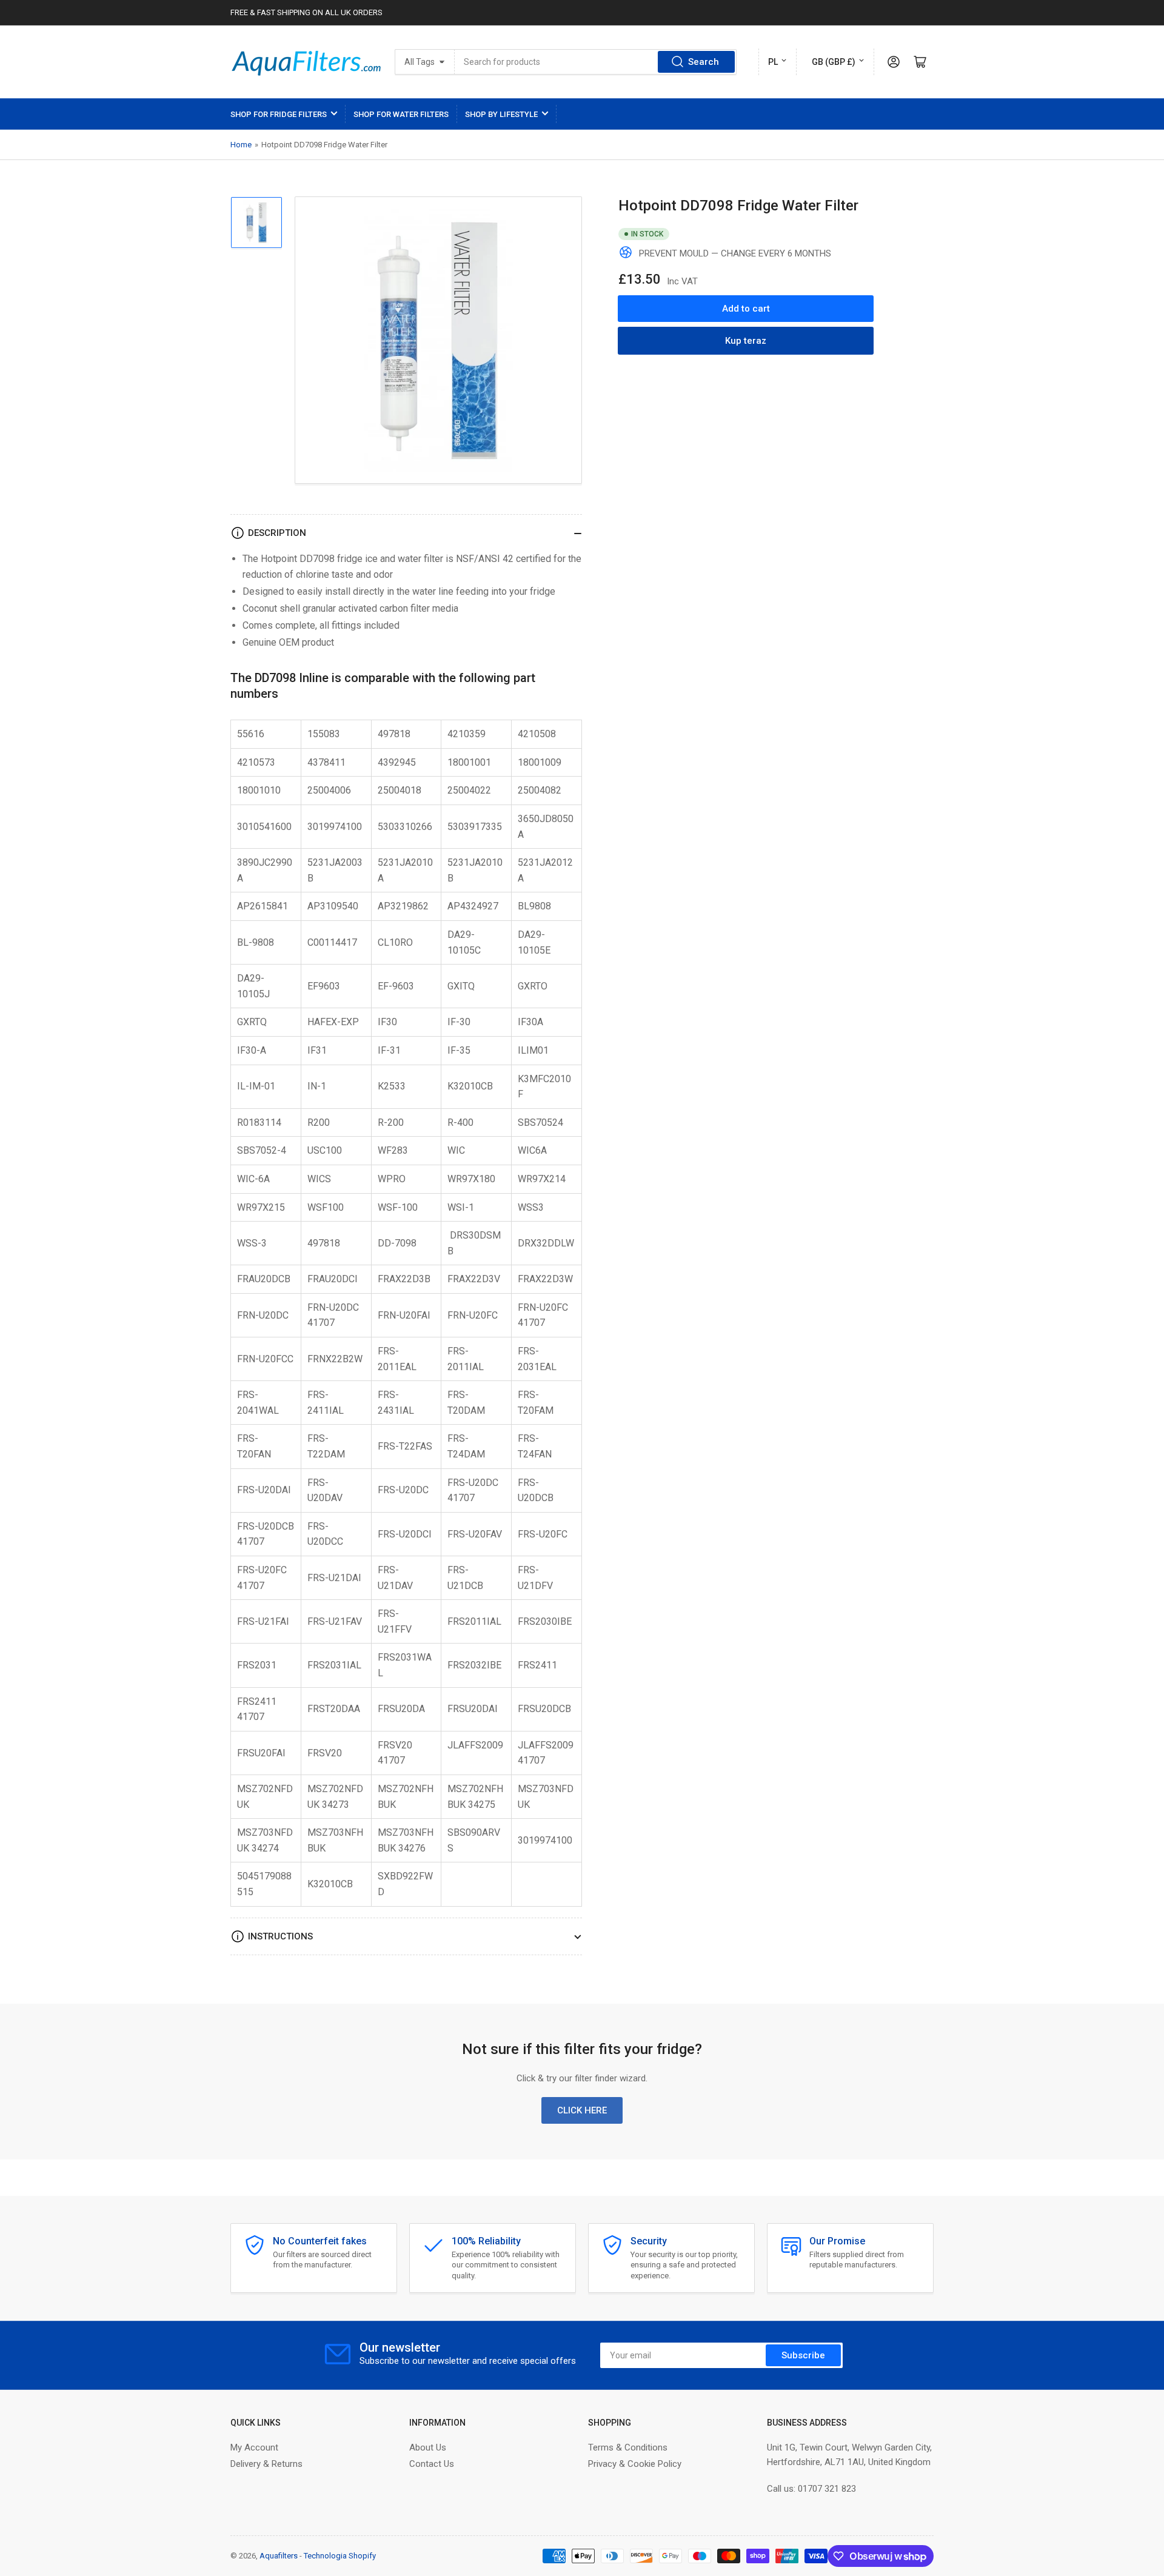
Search (704, 62)
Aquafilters (279, 2556)
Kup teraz (746, 340)
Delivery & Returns (266, 2464)
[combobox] (596, 62)
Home (241, 145)
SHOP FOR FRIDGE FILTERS (279, 114)
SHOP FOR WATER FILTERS (401, 114)
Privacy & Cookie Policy (635, 2464)
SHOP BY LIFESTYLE (501, 114)
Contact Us (432, 2464)
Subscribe (803, 2355)
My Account (254, 2447)
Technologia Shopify (340, 2556)
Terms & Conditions (628, 2447)
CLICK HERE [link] (582, 2110)
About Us (428, 2447)
